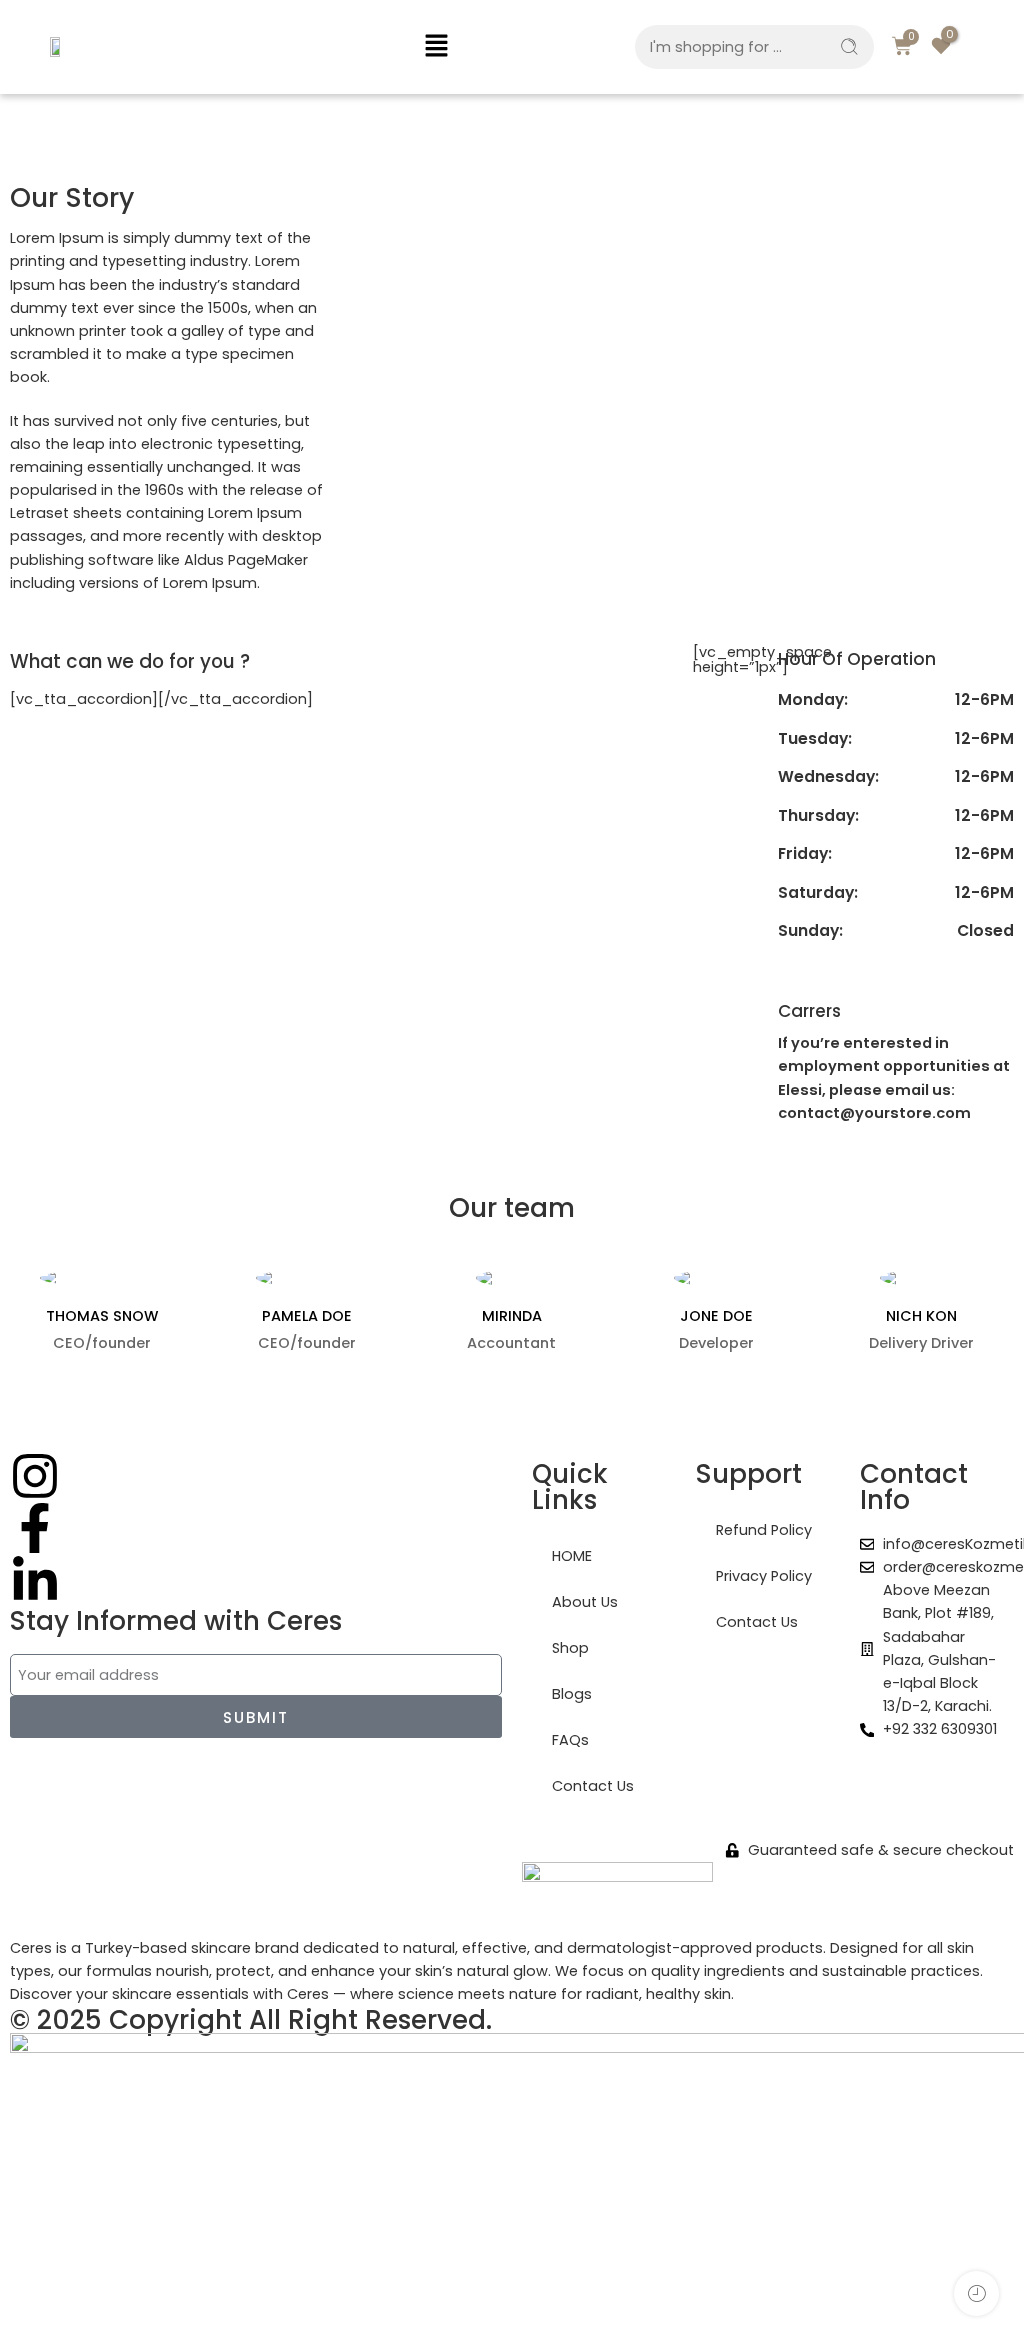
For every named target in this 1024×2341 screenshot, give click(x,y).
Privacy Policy (764, 1576)
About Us (585, 1602)
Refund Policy (764, 1530)
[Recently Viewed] (976, 2293)
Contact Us (593, 1786)
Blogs (572, 1694)
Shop (570, 1648)
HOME (572, 1556)
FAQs (570, 1740)
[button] (437, 47)
